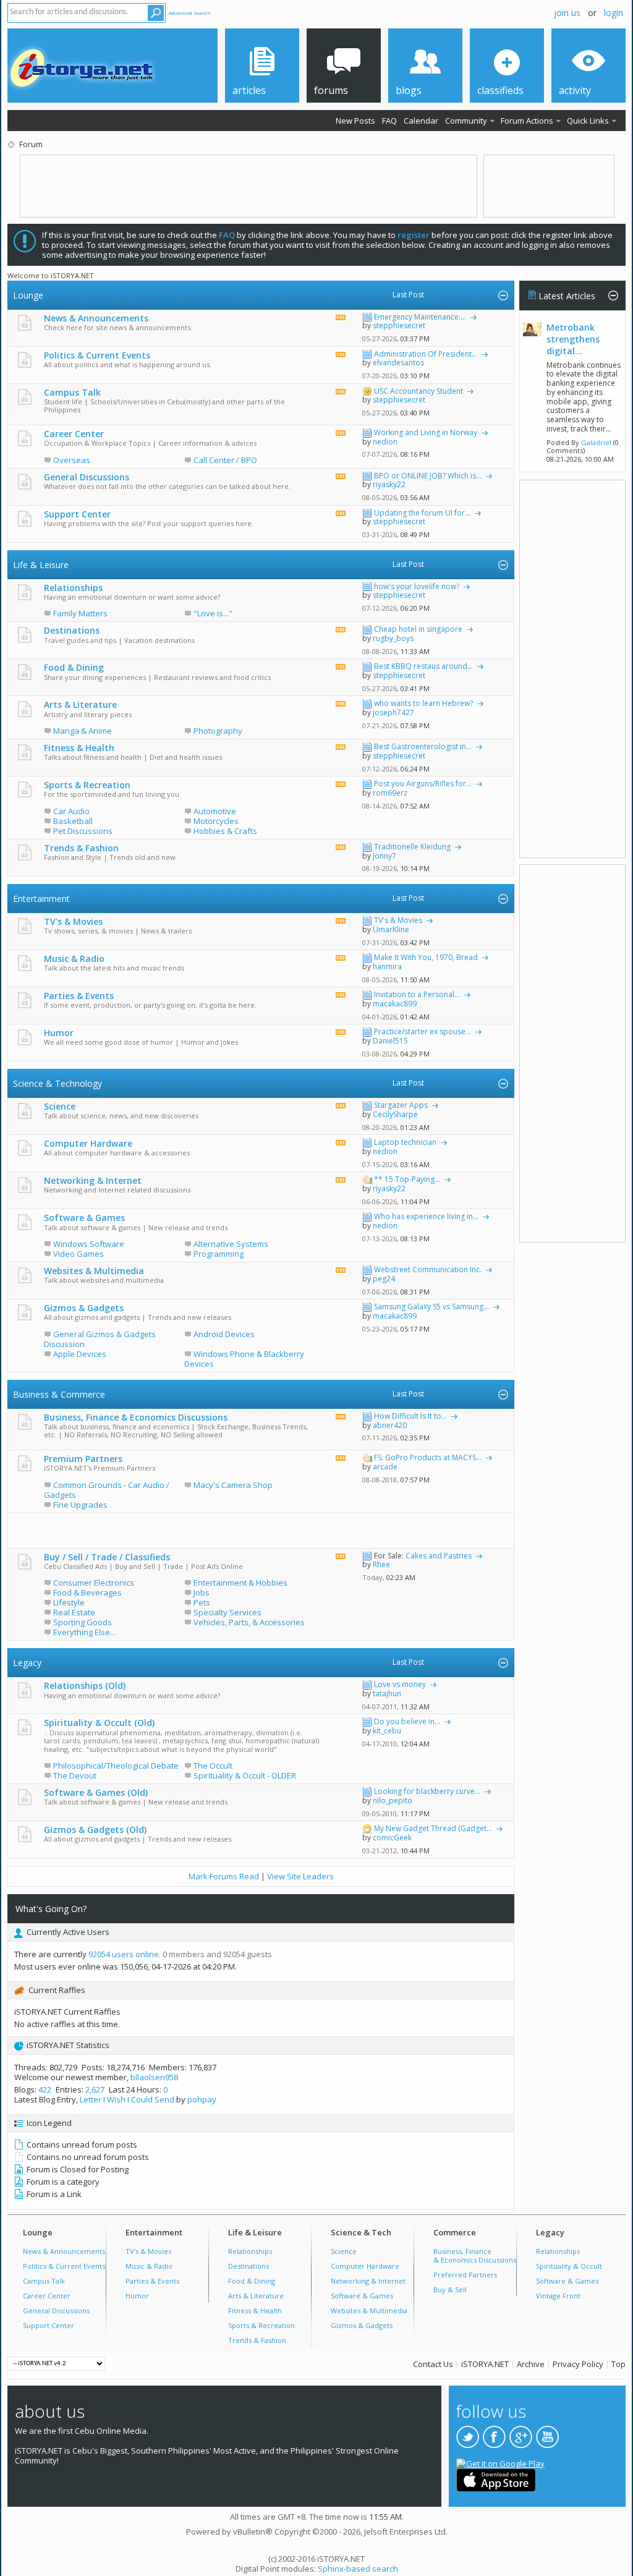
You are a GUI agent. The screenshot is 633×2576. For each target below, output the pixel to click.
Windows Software (89, 1244)
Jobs (202, 1592)
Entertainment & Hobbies (240, 1583)
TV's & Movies (73, 921)
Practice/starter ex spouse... (423, 1031)
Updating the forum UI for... (422, 513)
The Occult (213, 1766)
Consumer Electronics (94, 1583)
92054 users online (124, 1954)
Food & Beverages (87, 1592)
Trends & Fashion (81, 848)
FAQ (389, 121)
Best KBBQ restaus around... (423, 666)
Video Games (79, 1254)
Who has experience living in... (426, 1216)
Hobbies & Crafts (225, 831)
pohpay (202, 2099)
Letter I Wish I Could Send (127, 2099)
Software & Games (84, 1218)
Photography (218, 731)
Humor (59, 1033)
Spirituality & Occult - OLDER (245, 1775)
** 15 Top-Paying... (407, 1179)
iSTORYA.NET (485, 2364)
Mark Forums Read (224, 1876)
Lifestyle (69, 1602)
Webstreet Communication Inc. (428, 1269)
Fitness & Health (79, 748)
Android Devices (224, 1334)
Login (614, 13)
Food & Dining (74, 667)
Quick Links (588, 121)
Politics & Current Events (97, 355)
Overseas (72, 460)
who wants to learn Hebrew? (423, 703)
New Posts (355, 121)
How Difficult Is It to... (410, 1416)
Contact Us (433, 2364)
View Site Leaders (300, 1876)
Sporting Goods (83, 1622)
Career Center (74, 434)
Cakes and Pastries (439, 1556)
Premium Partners (83, 1459)
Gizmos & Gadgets (84, 1308)
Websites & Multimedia (94, 1271)
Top (618, 2364)
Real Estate (74, 1612)
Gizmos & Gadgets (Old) (95, 1830)
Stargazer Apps (401, 1105)
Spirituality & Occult (569, 2266)
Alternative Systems (231, 1244)
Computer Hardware (88, 1143)
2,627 (95, 2089)
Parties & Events (79, 996)
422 (45, 2089)
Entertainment (41, 899)
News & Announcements (96, 318)
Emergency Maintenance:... (420, 317)
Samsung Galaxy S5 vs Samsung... (431, 1307)
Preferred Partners (465, 2275)
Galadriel (596, 442)
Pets (202, 1602)
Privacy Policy (578, 2364)
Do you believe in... (407, 1721)
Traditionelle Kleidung (412, 847)
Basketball (73, 821)
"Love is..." (213, 613)
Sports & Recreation (87, 785)
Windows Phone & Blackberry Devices (244, 1359)
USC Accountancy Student (418, 391)
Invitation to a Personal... (417, 994)
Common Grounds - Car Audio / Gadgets (107, 1490)
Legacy (27, 1663)
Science (60, 1106)
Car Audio (71, 811)
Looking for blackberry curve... (427, 1791)
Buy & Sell (450, 2289)
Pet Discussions (83, 831)
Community (466, 121)
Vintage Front (558, 2296)
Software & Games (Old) (96, 1792)
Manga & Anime (83, 731)
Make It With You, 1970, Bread (426, 957)
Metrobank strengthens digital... (573, 339)
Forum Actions (527, 121)
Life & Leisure (41, 565)
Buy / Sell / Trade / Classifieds (107, 1557)
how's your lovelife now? (417, 586)
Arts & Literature (80, 704)
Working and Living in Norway (426, 432)
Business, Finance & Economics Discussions (136, 1417)
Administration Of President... (426, 354)
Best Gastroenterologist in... (423, 746)
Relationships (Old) (85, 1685)
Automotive (215, 811)
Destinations (72, 630)
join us (567, 13)
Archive (531, 2364)
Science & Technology (57, 1083)
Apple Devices (80, 1354)
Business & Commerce (59, 1394)
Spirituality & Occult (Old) (99, 1723)
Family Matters (80, 613)
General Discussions (87, 477)
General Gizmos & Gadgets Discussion (100, 1339)
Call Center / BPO (225, 460)
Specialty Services (227, 1612)
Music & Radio (74, 959)
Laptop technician (405, 1142)
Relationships (73, 588)
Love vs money (400, 1684)
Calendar (421, 121)
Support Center (77, 514)
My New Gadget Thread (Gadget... (433, 1828)
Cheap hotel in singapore (418, 629)
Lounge (28, 295)
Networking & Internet (93, 1180)
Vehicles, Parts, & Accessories (249, 1622)
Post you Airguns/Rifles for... (423, 784)
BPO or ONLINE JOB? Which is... (428, 476)
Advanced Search (190, 13)
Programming (219, 1254)
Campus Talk (72, 392)
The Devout (75, 1775)
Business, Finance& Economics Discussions (475, 2255)
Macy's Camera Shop (233, 1485)
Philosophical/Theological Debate (116, 1766)
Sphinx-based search (358, 2569)
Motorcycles (216, 821)
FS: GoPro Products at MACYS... (428, 1457)
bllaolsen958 (154, 2077)
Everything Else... (84, 1632)
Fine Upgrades (80, 1505)
